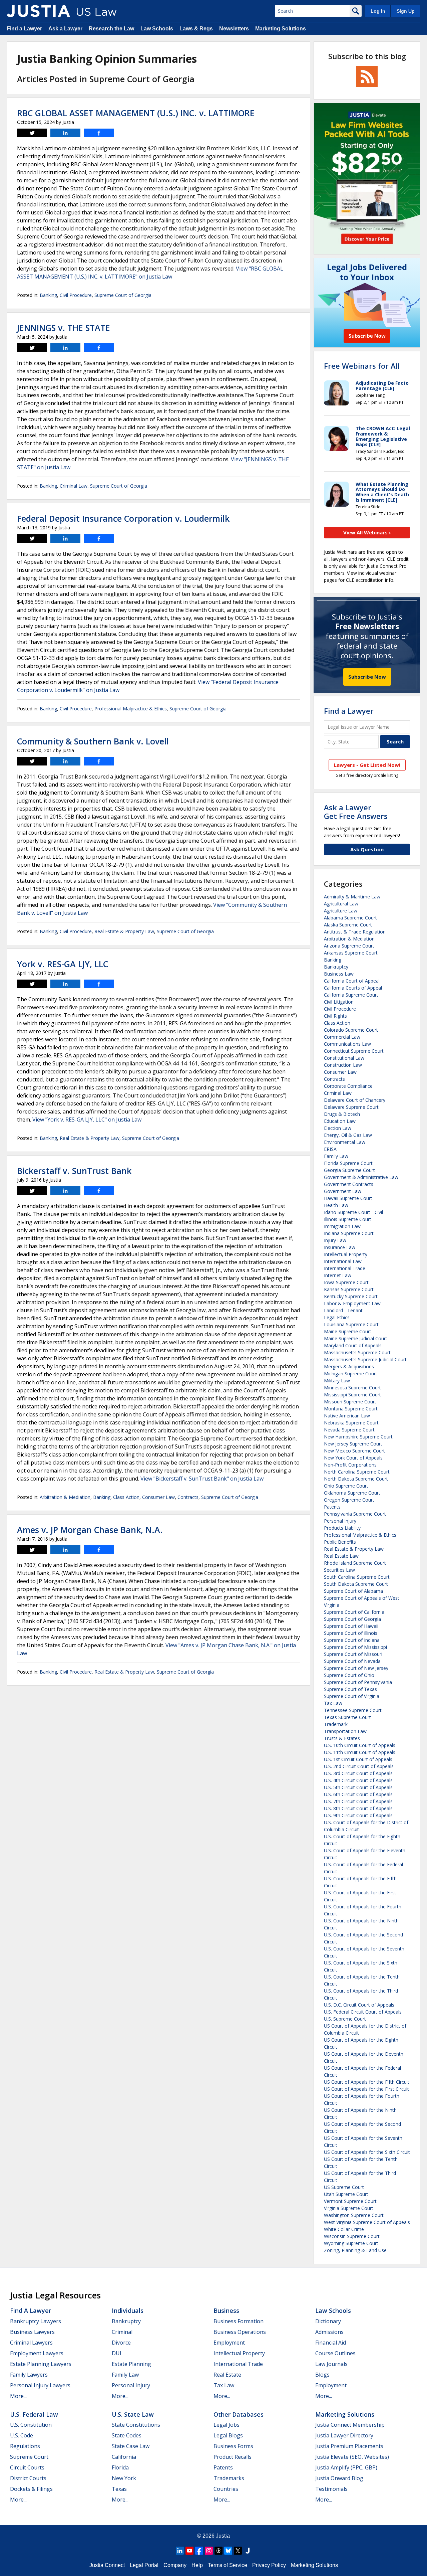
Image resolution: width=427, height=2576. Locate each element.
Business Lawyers (32, 2332)
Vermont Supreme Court (350, 2201)
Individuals (128, 2310)
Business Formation (239, 2321)
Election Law (338, 1128)
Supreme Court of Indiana (352, 1640)
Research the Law (111, 29)
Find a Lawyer (24, 29)
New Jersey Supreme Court (353, 1444)
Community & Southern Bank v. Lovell (93, 741)
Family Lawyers (29, 2375)
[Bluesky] (228, 2551)
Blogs (322, 2375)
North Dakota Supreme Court (356, 1479)
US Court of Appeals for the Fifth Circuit (367, 2082)
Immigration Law (342, 1226)
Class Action (126, 1497)
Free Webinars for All (362, 366)
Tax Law (333, 1703)
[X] (238, 2551)
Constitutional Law (344, 1058)
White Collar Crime (344, 2229)
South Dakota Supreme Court (356, 1584)
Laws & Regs (196, 29)
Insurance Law (340, 1247)
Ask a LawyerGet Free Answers (356, 812)
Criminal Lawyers (31, 2343)
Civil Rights (335, 1016)
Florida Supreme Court (348, 1163)
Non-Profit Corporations (350, 1465)
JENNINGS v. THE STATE (64, 328)
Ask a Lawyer (65, 29)
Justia (223, 2536)
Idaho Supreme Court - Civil (353, 1212)
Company (175, 2565)
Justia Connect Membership (350, 2425)
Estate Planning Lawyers (41, 2364)
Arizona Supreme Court (349, 946)
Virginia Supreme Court (349, 2208)
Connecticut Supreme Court (354, 1051)
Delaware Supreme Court (351, 1107)
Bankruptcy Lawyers (36, 2321)
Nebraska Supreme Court (351, 1423)
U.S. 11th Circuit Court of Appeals (360, 1752)
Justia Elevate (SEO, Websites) (352, 2457)
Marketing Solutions (281, 29)
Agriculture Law (341, 911)
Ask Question (367, 849)
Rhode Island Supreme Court (355, 1563)
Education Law (340, 1121)
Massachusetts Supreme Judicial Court (365, 1359)
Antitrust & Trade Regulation (355, 932)
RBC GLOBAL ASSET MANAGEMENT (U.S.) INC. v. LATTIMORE (136, 113)
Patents (332, 1507)
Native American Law (347, 1416)
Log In (378, 11)
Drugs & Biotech (342, 1114)
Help (197, 2565)
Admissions (329, 2332)
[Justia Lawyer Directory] (248, 2551)
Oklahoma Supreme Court (352, 1493)
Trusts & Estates (342, 1738)
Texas (119, 2489)
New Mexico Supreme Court (354, 1451)
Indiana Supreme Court (349, 1233)
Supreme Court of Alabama (353, 1591)
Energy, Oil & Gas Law (348, 1135)
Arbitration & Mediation (65, 1497)
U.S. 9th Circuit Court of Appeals (358, 1815)
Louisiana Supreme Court (351, 1324)
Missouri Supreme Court (350, 1402)
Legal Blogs (228, 2435)
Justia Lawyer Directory (344, 2435)
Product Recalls (233, 2457)
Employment (229, 2343)
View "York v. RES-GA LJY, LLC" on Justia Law (87, 1120)
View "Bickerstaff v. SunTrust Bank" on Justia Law (202, 1479)
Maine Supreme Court (348, 1331)
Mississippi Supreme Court (352, 1395)
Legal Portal (144, 2565)
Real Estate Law (341, 1556)
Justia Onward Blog (339, 2478)
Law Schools (157, 29)
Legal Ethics (337, 1317)
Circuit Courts (27, 2467)
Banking (48, 295)
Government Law (343, 1191)
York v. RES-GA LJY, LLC (63, 964)
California (124, 2457)
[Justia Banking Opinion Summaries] (38, 11)
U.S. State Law (133, 2414)
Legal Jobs (227, 2425)
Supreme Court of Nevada (352, 1661)
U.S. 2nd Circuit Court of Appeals (359, 1766)
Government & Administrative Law (361, 1177)
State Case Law (131, 2446)
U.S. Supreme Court (345, 2019)
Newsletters (234, 29)
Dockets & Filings (31, 2489)
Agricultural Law (341, 904)
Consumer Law (158, 1497)
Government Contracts (349, 1184)
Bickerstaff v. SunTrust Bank (74, 1171)
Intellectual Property (346, 1254)
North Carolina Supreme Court (357, 1472)
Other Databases (239, 2414)
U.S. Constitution (31, 2425)
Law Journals (331, 2364)
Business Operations (240, 2332)
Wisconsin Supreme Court (352, 2236)
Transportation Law (345, 1731)
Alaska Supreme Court (348, 925)
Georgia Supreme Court (349, 1170)
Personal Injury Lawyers (40, 2385)
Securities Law (339, 1570)
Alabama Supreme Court (350, 918)
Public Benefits (340, 1542)
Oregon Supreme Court (349, 1500)
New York (124, 2478)
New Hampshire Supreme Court (358, 1437)
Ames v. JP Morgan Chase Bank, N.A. (90, 1530)
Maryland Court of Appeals (353, 1345)
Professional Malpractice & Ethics (131, 709)
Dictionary (328, 2321)
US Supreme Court (344, 2187)
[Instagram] (209, 2551)
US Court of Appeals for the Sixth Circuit (367, 2152)
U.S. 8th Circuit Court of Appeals (358, 1808)
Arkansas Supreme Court (351, 953)
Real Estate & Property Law (124, 931)
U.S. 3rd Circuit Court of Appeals (358, 1773)
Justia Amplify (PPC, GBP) (346, 2467)
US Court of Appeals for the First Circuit (366, 2089)
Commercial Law (342, 1037)
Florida (120, 2467)
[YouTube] (189, 2551)
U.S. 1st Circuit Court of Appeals (358, 1759)
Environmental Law (345, 1142)
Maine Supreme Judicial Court (356, 1338)
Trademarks (229, 2478)
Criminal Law (74, 486)
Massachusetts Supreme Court (357, 1352)
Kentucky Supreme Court (351, 1296)
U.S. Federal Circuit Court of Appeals (363, 2012)
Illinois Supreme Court (348, 1219)
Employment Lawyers (37, 2353)
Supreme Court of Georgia (123, 295)
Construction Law (343, 1065)
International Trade (345, 1268)
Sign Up (406, 11)
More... (18, 2396)
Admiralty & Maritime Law (352, 897)
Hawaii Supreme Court (348, 1198)
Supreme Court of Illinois (351, 1633)
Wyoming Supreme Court (351, 2243)
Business (226, 2310)
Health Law (336, 1205)
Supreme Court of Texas (350, 1689)
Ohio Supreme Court (346, 1486)
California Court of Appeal (352, 981)
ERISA (330, 1149)
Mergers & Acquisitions (349, 1366)
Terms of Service (228, 2565)
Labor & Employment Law (352, 1303)
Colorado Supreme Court (351, 1030)
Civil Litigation (339, 1002)
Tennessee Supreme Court (353, 1710)
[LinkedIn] (180, 2551)
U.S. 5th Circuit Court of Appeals (358, 1787)
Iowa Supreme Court (346, 1282)
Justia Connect (107, 2565)
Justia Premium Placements (349, 2446)
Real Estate (227, 2375)
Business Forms (233, 2446)
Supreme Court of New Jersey (356, 1668)
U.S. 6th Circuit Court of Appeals (358, 1794)
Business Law (339, 974)
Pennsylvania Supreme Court (355, 1514)
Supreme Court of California (354, 1612)
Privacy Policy (269, 2565)
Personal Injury (340, 1521)
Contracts (188, 1497)
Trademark (336, 1724)
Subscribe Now (367, 677)
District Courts (28, 2478)
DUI (117, 2353)
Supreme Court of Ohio (349, 1675)
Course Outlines (335, 2353)
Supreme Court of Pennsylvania (358, 1682)
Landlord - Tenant (343, 1310)
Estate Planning (131, 2364)
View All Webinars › (367, 532)
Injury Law (335, 1240)
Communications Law (347, 1044)
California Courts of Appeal (353, 988)
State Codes (127, 2435)
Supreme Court (29, 2457)
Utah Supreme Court (346, 2194)
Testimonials (331, 2489)
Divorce (121, 2343)
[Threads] (219, 2551)
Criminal (122, 2332)
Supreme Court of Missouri (353, 1654)
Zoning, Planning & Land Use (355, 2250)
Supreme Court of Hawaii (351, 1626)
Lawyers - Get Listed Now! (367, 765)
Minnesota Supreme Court (352, 1388)
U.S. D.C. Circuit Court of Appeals (359, 2005)
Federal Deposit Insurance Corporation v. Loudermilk (123, 518)
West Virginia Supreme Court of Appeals (367, 2222)
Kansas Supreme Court (349, 1289)
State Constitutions (136, 2425)
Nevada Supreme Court (349, 1430)
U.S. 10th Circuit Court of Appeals (360, 1745)
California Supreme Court (351, 995)
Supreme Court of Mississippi (355, 1647)
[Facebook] (199, 2551)
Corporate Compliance (348, 1086)
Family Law (336, 1156)
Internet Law (338, 1275)
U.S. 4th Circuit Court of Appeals (358, 1780)
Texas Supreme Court (347, 1717)
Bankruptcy (336, 967)
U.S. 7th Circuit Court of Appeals (358, 1801)
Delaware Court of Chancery (355, 1100)
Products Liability (342, 1528)
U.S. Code (22, 2435)
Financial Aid (331, 2343)
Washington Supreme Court (354, 2215)
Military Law (337, 1381)
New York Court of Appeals (353, 1458)
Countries (226, 2489)
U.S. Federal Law (34, 2414)
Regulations (25, 2446)
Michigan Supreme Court (351, 1373)
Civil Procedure (76, 295)
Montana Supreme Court (351, 1409)
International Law (343, 1261)
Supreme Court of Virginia (352, 1696)
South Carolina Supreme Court (357, 1577)
